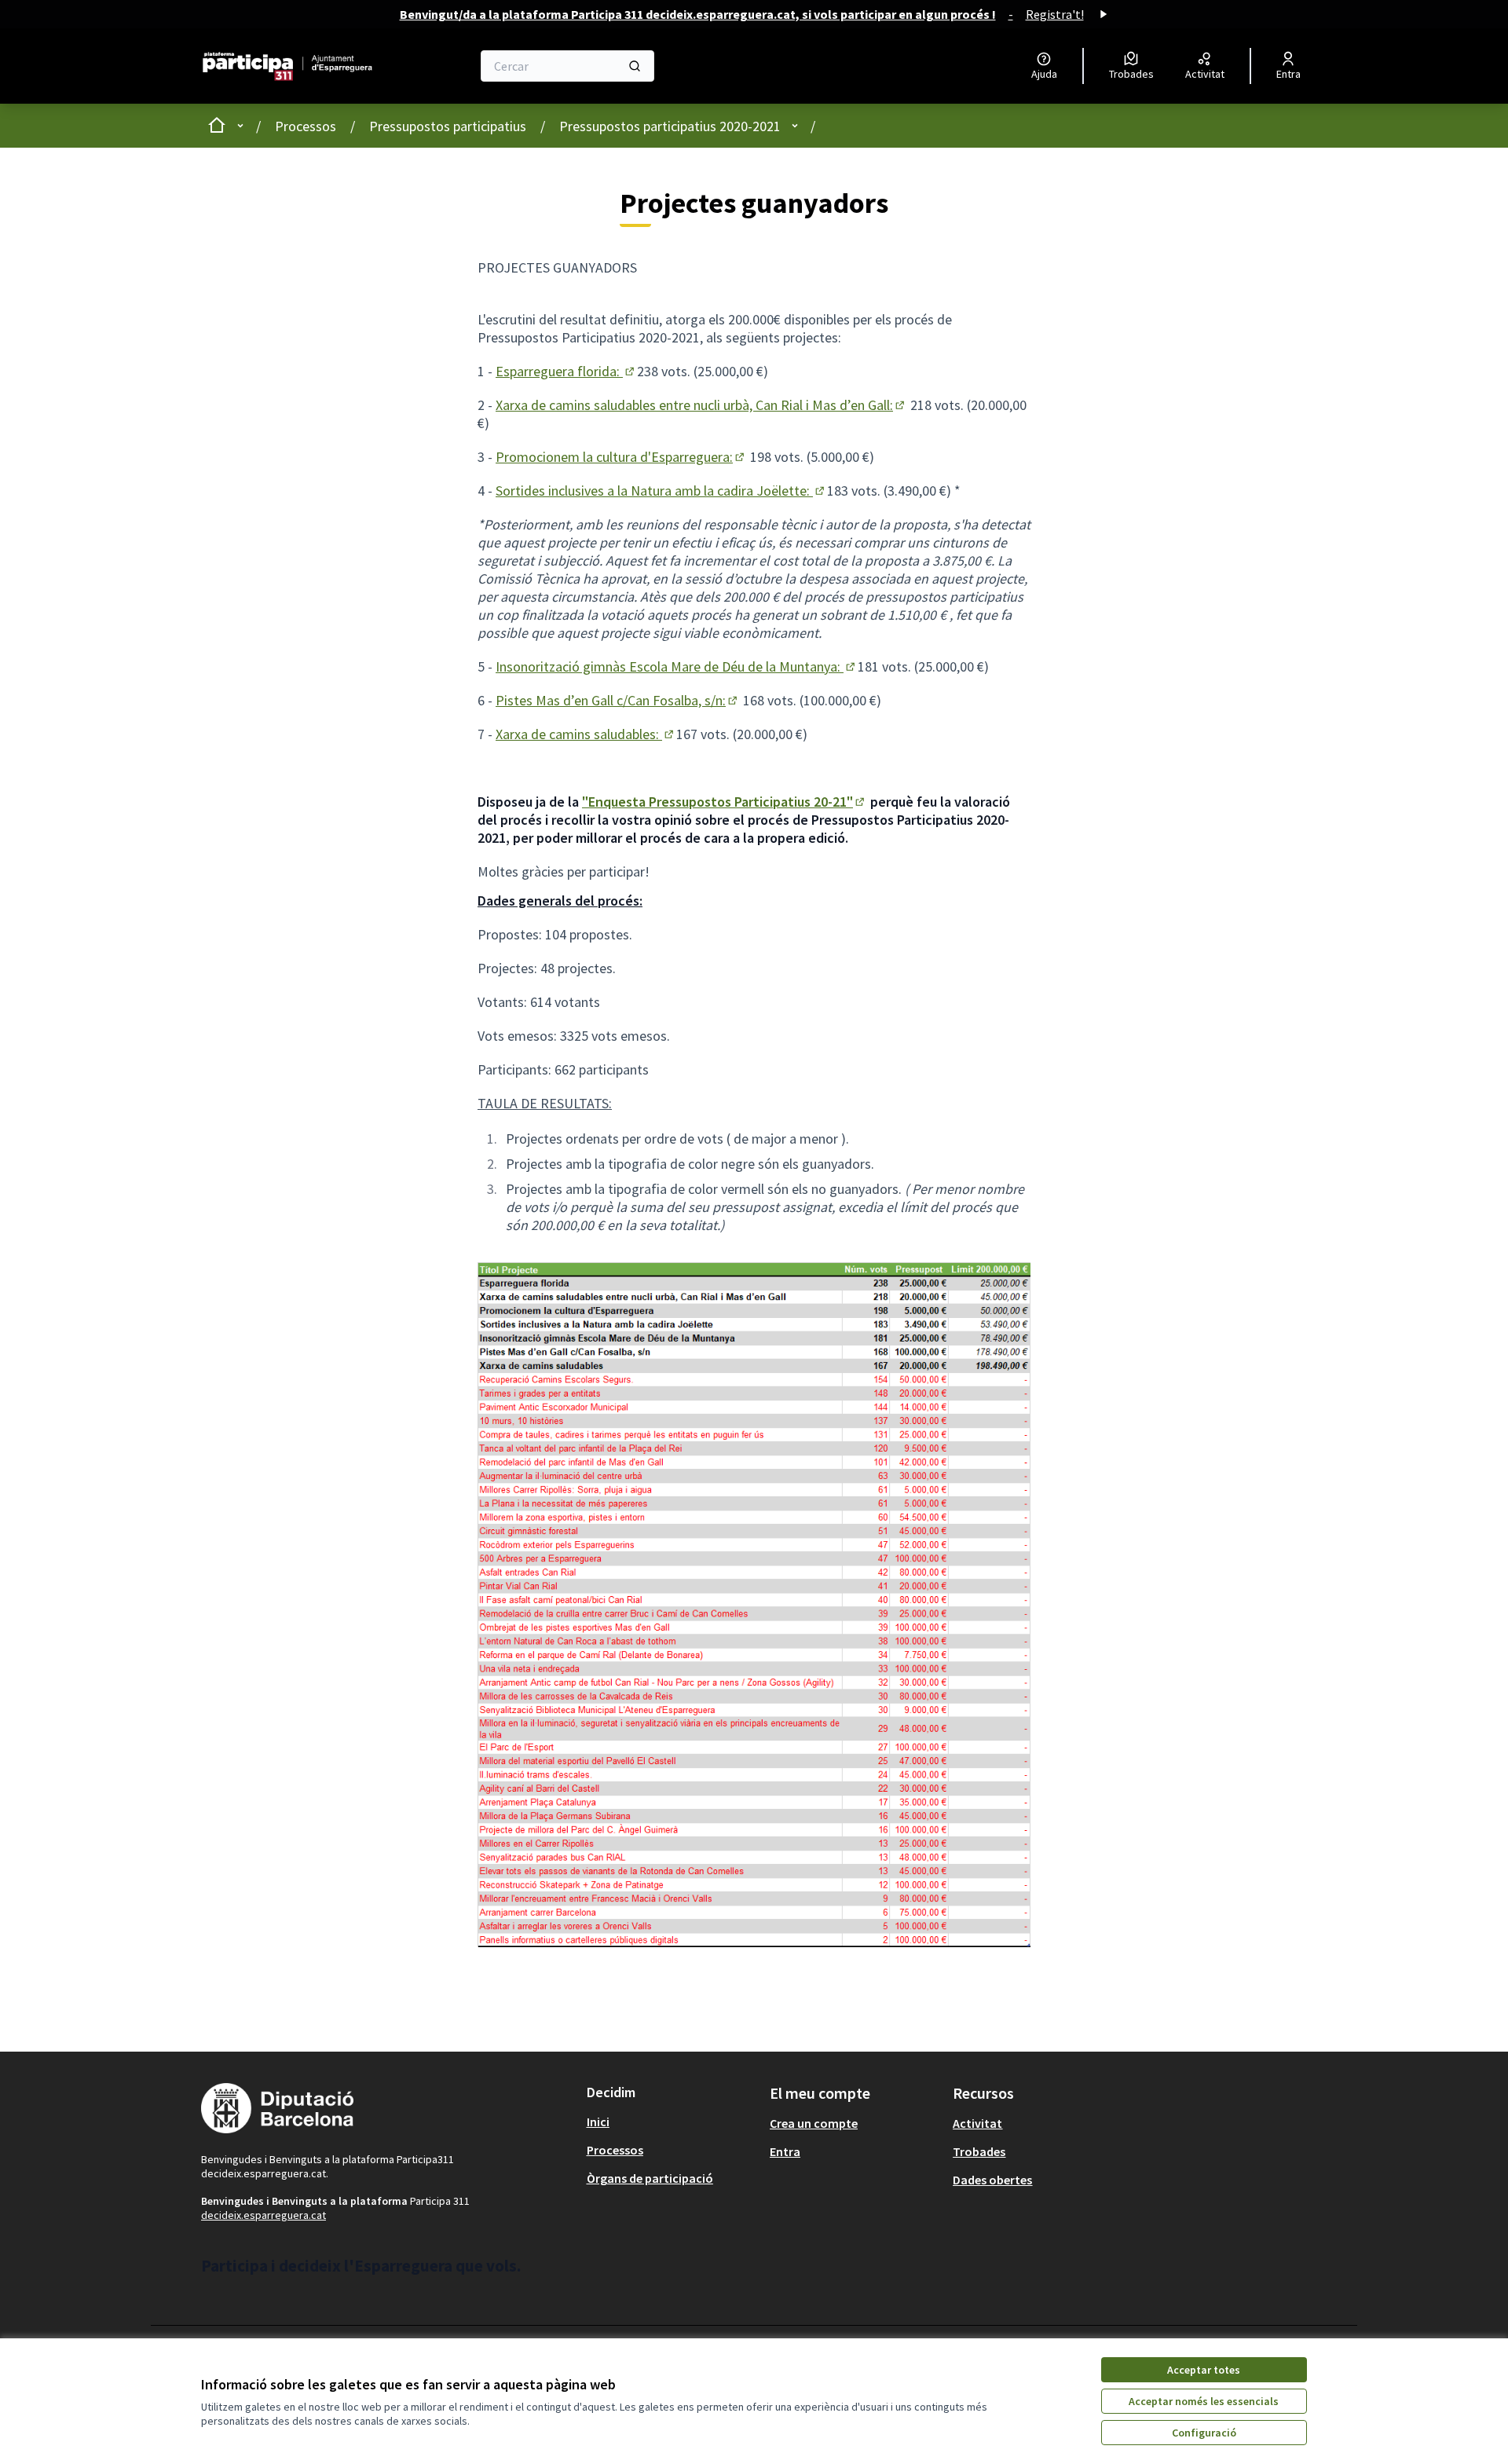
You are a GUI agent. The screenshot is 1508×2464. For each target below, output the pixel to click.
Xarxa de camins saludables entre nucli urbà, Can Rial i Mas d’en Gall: (701, 405)
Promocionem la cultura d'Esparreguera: (621, 457)
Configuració (1204, 2433)
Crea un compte (814, 2123)
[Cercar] (635, 66)
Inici (598, 2122)
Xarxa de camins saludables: (586, 734)
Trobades (979, 2151)
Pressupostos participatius (448, 126)
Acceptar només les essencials (1204, 2401)
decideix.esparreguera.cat (264, 2215)
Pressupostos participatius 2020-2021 (670, 126)
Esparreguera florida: (566, 371)
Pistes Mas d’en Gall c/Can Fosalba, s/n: (618, 700)
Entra (785, 2151)
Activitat (977, 2123)
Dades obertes (992, 2180)
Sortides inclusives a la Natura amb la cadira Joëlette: (661, 491)
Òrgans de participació (650, 2178)
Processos (306, 126)
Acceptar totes (1204, 2370)
